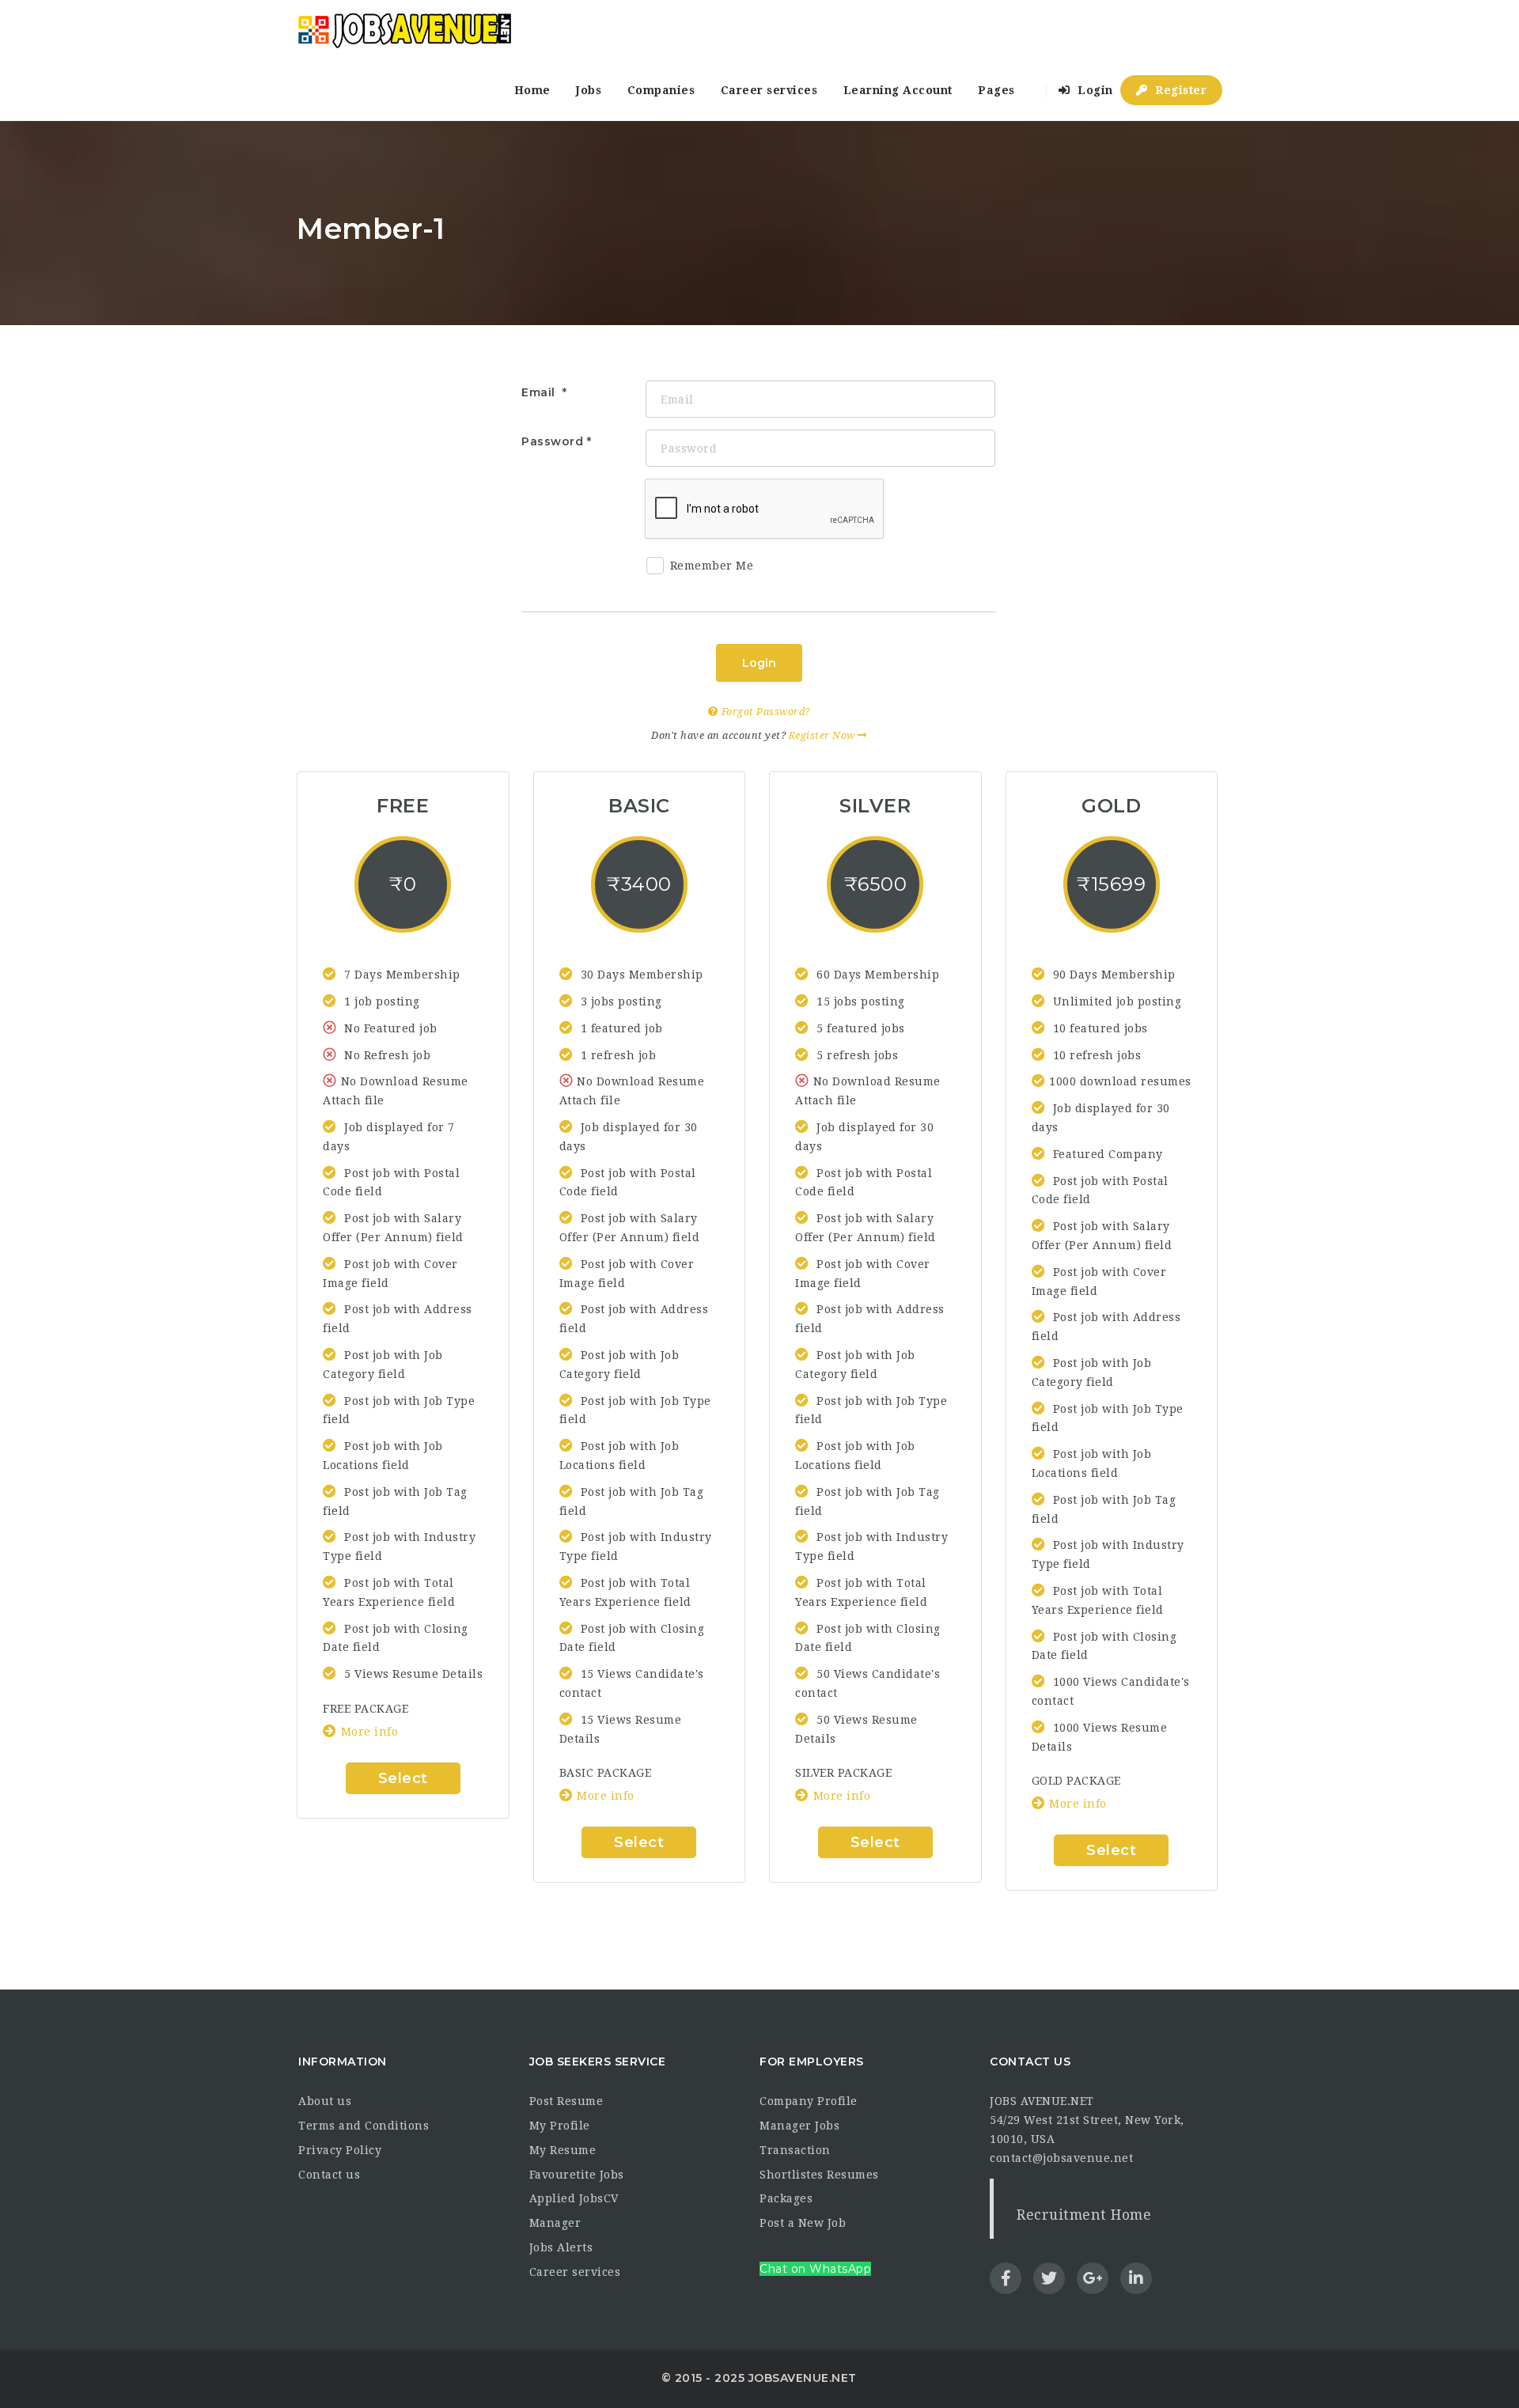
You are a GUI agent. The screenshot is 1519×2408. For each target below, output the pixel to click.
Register (1180, 90)
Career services (769, 90)
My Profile (560, 2126)
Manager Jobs (799, 2126)
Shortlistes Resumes (819, 2175)
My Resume (563, 2150)
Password (552, 441)
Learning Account (898, 90)
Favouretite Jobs (577, 2175)
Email (540, 392)
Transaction (795, 2150)
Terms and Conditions (364, 2126)
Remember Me (712, 566)
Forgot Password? (764, 712)
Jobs (589, 90)
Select (403, 1778)
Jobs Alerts (561, 2247)
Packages (786, 2198)
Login (1094, 90)
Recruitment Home (1084, 2215)
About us (325, 2101)
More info (369, 1732)
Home (532, 90)
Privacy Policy (340, 2150)
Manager (555, 2223)
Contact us (329, 2175)
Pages (996, 90)
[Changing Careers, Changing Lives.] (404, 30)
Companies (661, 90)
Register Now (824, 735)
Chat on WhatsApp (815, 2269)
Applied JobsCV (574, 2198)
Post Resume (566, 2101)
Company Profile (809, 2101)
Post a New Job (803, 2223)
